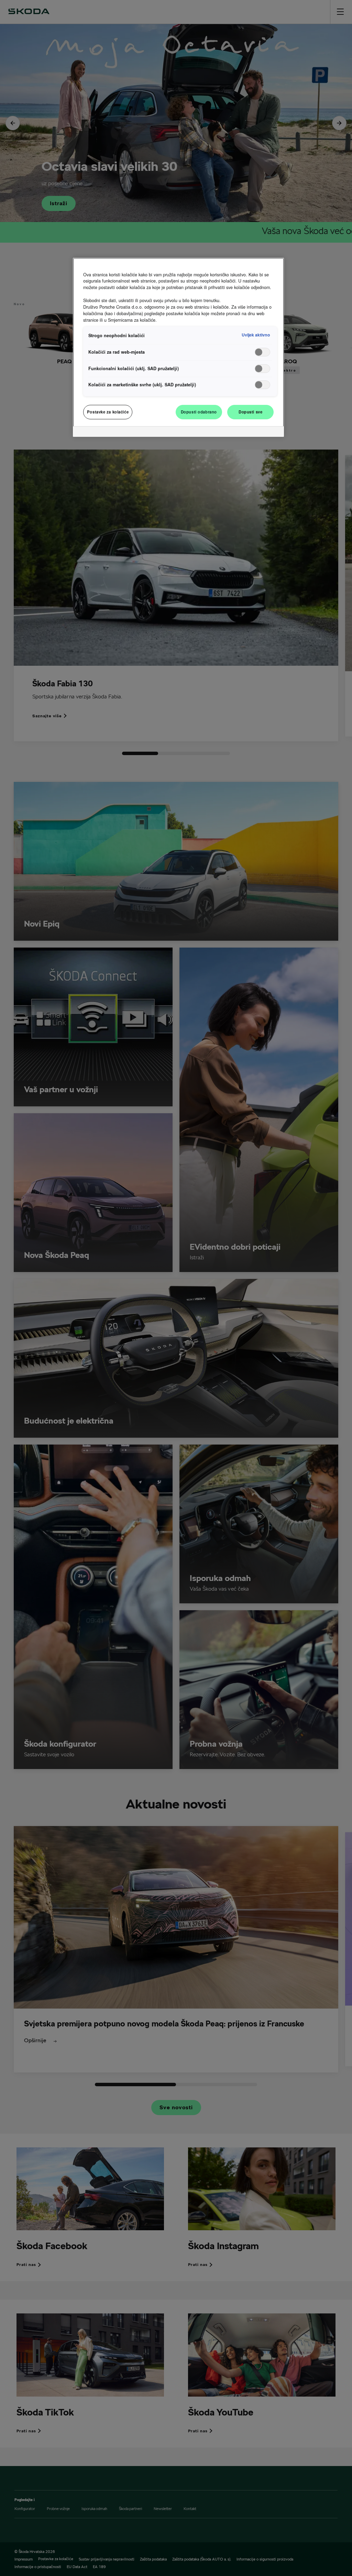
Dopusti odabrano (199, 412)
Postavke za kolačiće (108, 412)
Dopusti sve (250, 412)
